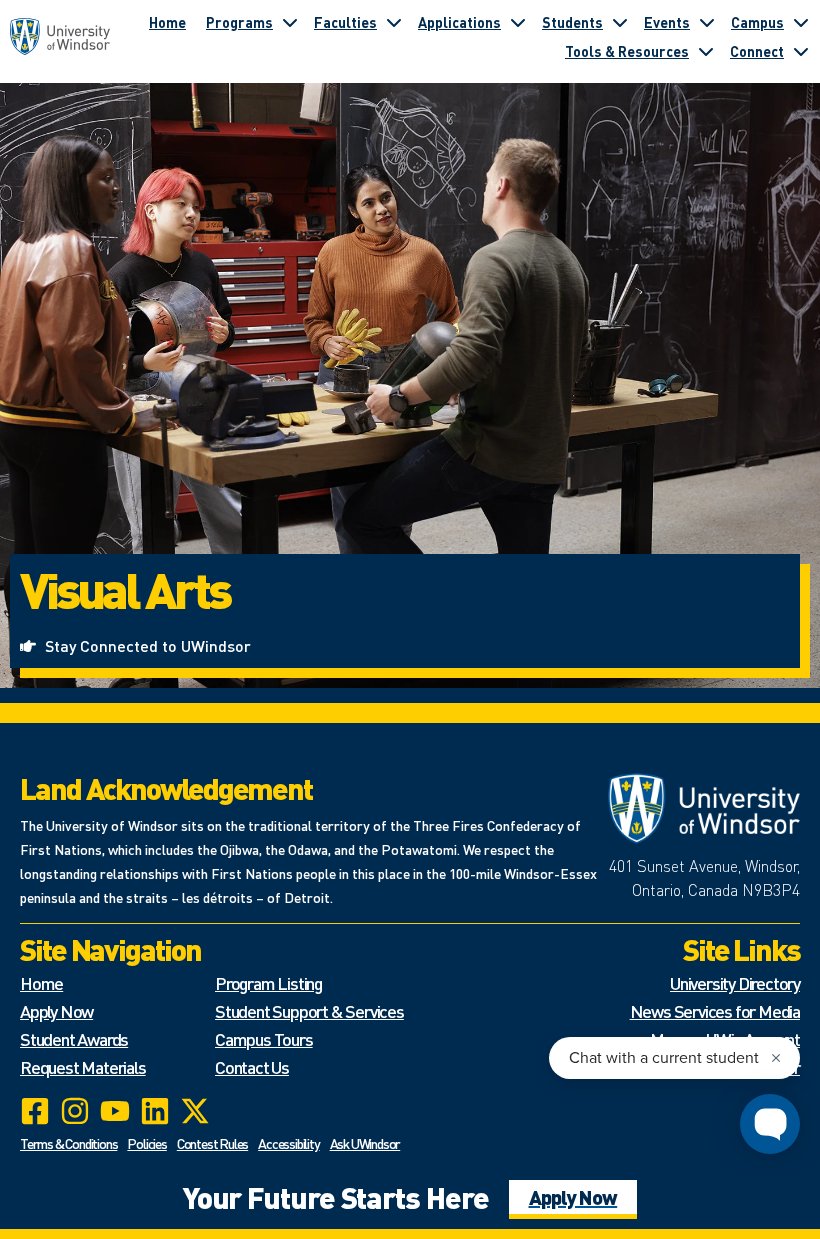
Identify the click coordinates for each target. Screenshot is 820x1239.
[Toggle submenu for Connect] (801, 51)
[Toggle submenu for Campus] (801, 22)
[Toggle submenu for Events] (707, 22)
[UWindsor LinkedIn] (155, 1111)
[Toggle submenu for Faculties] (394, 22)
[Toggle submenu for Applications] (518, 22)
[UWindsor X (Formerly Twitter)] (195, 1111)
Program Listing (268, 982)
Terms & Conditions (68, 1143)
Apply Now (56, 1010)
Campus (757, 22)
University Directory (735, 982)
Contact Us (252, 1066)
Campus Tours (264, 1038)
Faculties (345, 22)
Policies (146, 1143)
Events (667, 22)
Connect (757, 51)
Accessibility (288, 1143)
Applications (459, 22)
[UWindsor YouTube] (115, 1111)
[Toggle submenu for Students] (620, 22)
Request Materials (83, 1066)
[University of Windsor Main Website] (704, 809)
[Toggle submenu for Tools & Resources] (706, 51)
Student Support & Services (309, 1010)
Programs (239, 22)
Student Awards (74, 1038)
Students (572, 22)
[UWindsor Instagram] (75, 1111)
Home (167, 22)
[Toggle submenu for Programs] (290, 22)
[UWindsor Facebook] (35, 1111)
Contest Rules (212, 1143)
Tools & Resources (627, 51)
